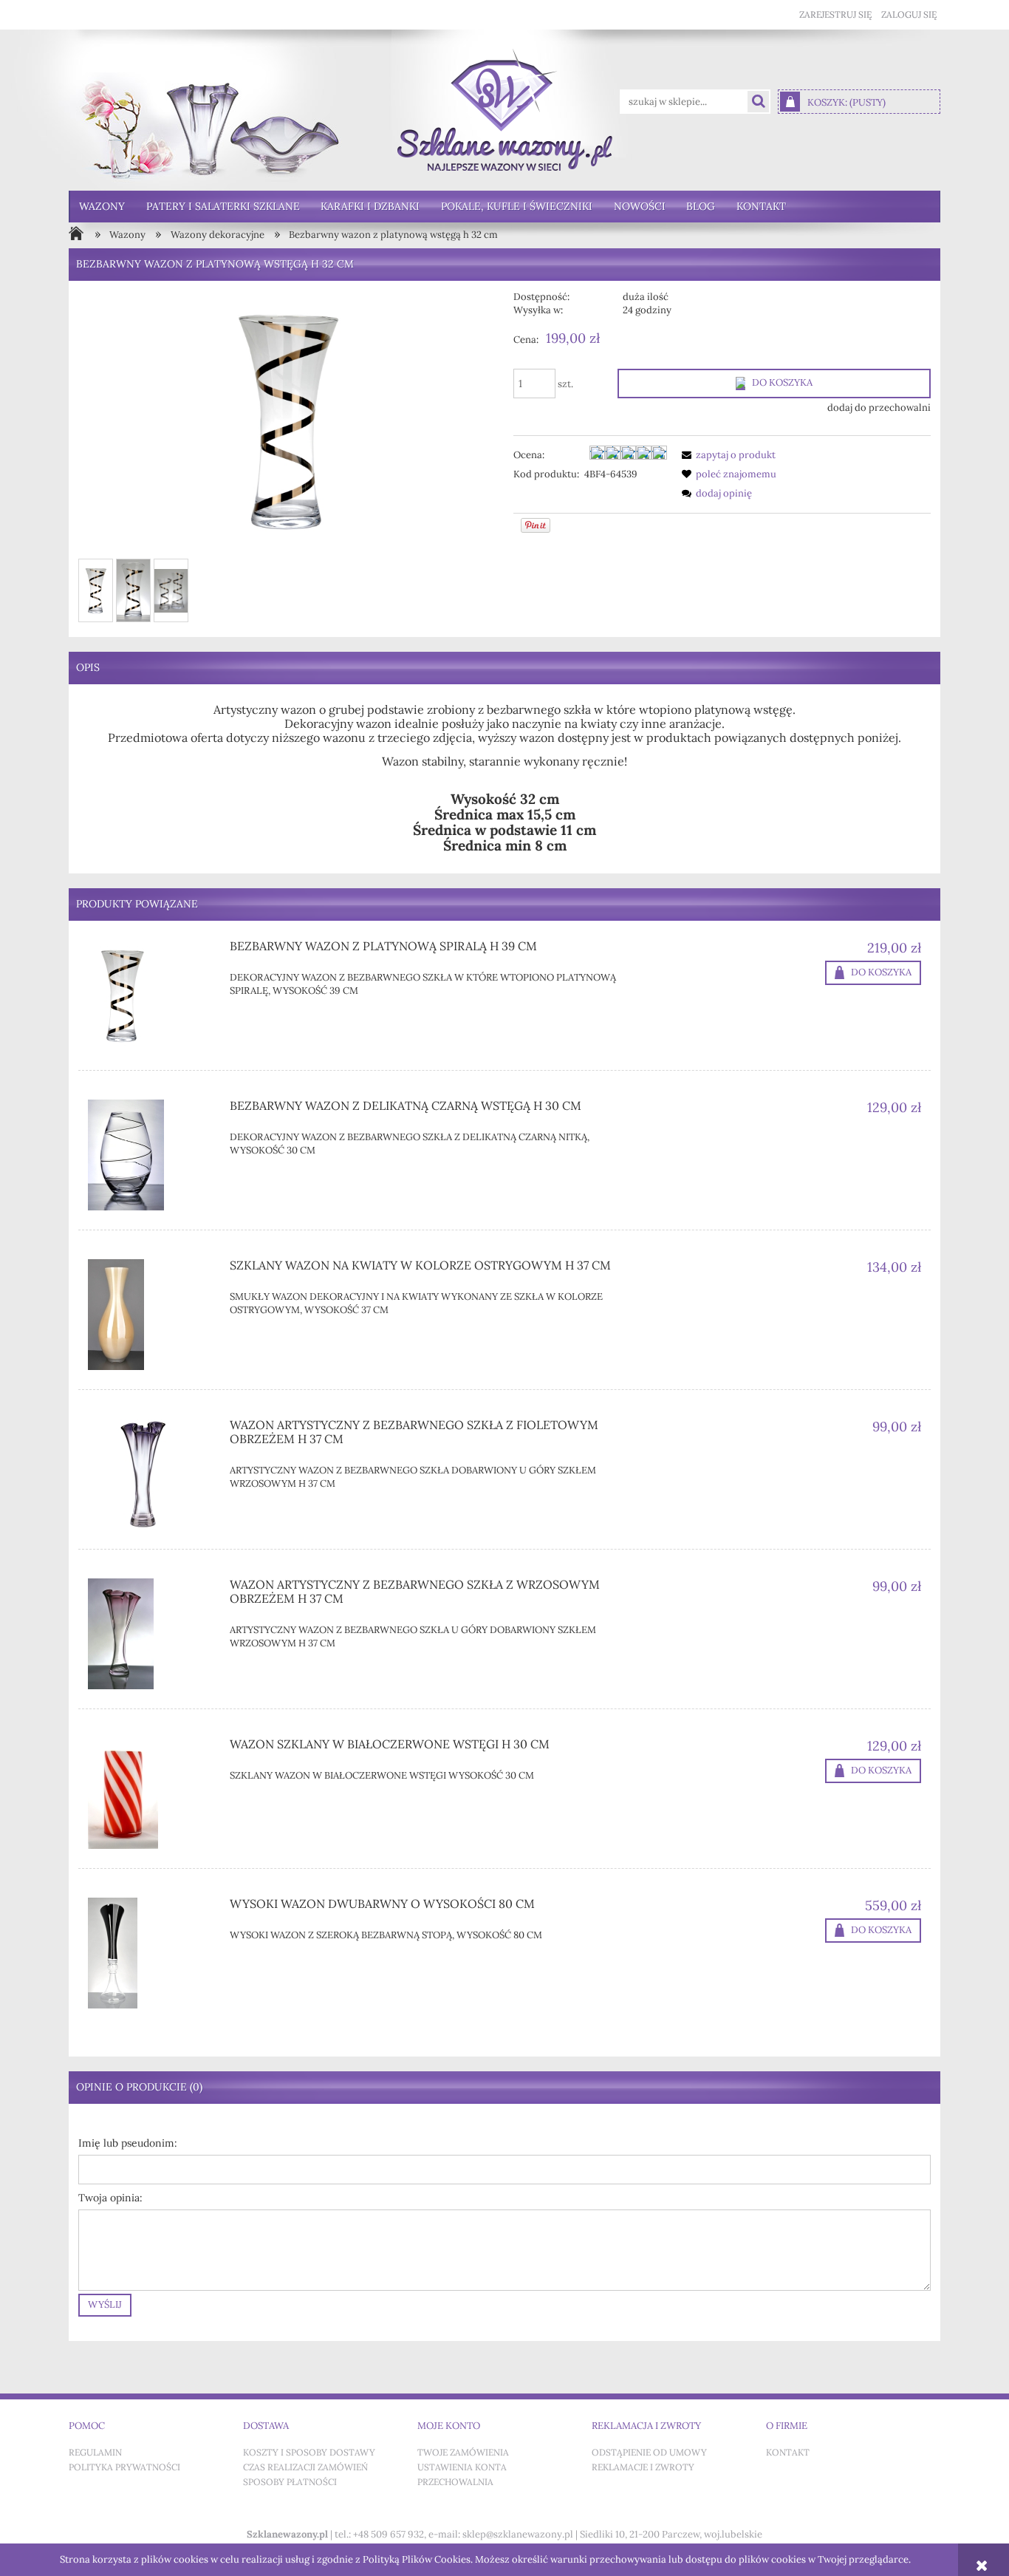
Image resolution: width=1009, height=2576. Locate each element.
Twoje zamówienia (463, 2453)
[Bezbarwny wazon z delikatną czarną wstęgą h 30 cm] (150, 1155)
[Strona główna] (505, 110)
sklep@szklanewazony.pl (518, 2534)
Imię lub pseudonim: (128, 2143)
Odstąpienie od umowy (649, 2453)
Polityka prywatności (124, 2467)
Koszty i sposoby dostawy (309, 2453)
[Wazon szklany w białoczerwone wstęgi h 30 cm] (150, 1793)
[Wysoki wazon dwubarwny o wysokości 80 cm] (150, 1953)
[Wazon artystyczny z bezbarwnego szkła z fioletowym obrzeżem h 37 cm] (150, 1474)
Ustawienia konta (462, 2467)
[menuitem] (102, 207)
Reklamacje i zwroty (643, 2467)
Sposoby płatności (290, 2482)
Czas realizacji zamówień (305, 2467)
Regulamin (95, 2453)
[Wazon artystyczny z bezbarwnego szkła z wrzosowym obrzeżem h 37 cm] (150, 1634)
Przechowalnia (455, 2482)
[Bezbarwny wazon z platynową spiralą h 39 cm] (150, 995)
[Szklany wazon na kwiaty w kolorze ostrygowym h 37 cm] (150, 1315)
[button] (726, 455)
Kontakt (788, 2453)
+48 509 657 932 (389, 2534)
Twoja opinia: (110, 2198)
